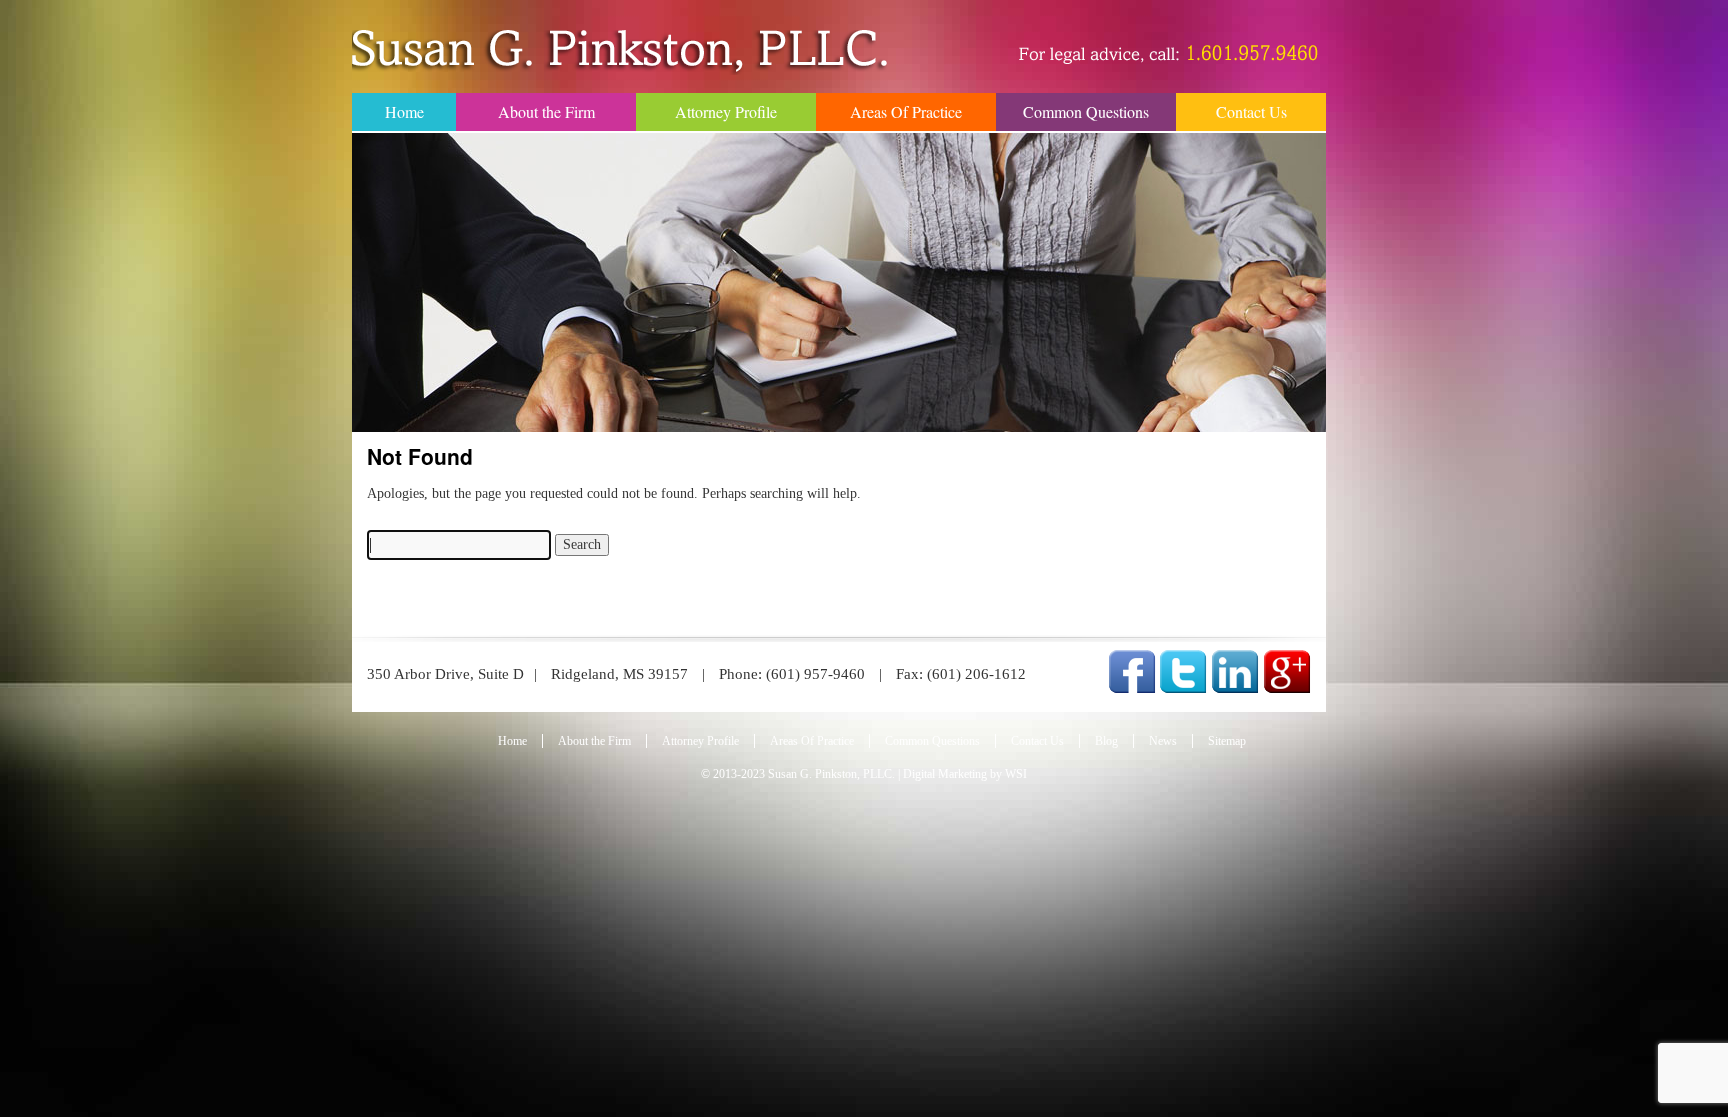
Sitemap (1227, 741)
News (1163, 741)
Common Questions (1086, 111)
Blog (1106, 741)
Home (404, 111)
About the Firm (546, 111)
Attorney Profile (726, 111)
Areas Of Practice (906, 111)
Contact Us (1251, 111)
